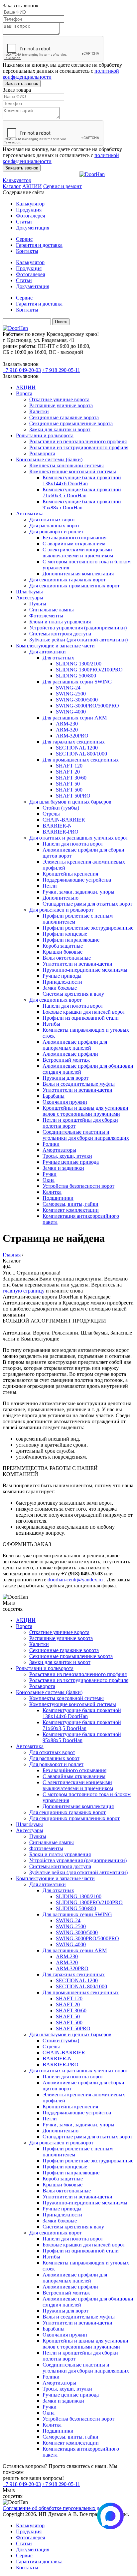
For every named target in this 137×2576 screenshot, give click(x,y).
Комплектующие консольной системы (73, 471)
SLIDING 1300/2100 (79, 664)
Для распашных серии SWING (77, 682)
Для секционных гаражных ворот (68, 580)
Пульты (38, 604)
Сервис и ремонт (63, 186)
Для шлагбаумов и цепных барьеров (70, 802)
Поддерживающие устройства (77, 880)
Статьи (24, 222)
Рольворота (42, 453)
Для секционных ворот (56, 1000)
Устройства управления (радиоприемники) (78, 628)
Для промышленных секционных (81, 760)
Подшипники (58, 1198)
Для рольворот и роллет (56, 532)
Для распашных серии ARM (75, 718)
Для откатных (58, 658)
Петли (50, 886)
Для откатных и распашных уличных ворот (79, 838)
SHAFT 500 (69, 790)
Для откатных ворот (52, 520)
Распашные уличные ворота (61, 405)
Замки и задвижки (63, 1168)
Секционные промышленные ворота (71, 423)
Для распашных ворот (54, 526)
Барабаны (54, 1096)
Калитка (52, 1192)
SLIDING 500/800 (76, 676)
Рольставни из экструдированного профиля (79, 447)
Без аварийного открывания (74, 538)
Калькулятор (17, 180)
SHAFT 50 (68, 784)
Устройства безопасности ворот (78, 1186)
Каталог (12, 186)
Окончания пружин (65, 1102)
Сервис (24, 239)
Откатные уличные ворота (59, 399)
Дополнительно (61, 898)
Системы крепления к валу (73, 994)
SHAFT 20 (68, 772)
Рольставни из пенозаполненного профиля (78, 441)
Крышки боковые (63, 952)
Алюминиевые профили (70, 1054)
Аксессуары (30, 598)
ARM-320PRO (72, 736)
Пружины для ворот (66, 1078)
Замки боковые (60, 988)
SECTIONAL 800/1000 (81, 754)
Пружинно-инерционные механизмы (85, 970)
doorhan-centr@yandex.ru (75, 1580)
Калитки (39, 411)
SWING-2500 (71, 694)
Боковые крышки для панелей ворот (84, 1012)
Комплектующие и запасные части (55, 646)
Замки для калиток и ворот (60, 429)
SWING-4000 (71, 712)
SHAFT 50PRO (73, 796)
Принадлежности (62, 982)
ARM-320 (67, 730)
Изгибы (51, 1024)
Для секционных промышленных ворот (74, 586)
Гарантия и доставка (39, 245)
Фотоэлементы (46, 616)
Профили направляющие (71, 940)
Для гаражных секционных (74, 742)
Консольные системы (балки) (49, 459)
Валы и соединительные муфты (79, 1084)
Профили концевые (65, 934)
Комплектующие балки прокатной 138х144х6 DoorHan (82, 480)
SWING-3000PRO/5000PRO (87, 706)
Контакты (27, 251)
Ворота (24, 393)
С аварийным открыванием (74, 544)
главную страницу (24, 1291)
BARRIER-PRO (61, 832)
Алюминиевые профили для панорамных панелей (75, 1045)
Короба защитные (63, 946)
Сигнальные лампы (52, 610)
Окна (49, 1180)
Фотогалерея (30, 216)
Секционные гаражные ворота (64, 417)
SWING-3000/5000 (77, 700)
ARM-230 (67, 724)
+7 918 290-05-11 (61, 370)
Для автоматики (48, 652)
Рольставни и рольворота (45, 435)
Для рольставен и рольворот (61, 910)
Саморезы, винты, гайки (70, 1204)
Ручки (50, 1174)
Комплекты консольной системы (67, 465)
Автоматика (30, 513)
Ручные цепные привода (71, 1162)
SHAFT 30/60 (71, 778)
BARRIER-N (57, 826)
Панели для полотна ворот (73, 844)
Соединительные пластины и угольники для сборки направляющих (86, 1135)
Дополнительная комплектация (78, 574)
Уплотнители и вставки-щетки (77, 964)
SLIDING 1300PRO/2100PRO (89, 670)
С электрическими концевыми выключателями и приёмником (78, 553)
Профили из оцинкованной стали (81, 1018)
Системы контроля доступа (60, 634)
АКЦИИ (32, 186)
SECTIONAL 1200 (77, 748)
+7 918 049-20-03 (22, 370)
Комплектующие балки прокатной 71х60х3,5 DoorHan (82, 492)
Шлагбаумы (29, 592)
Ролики (51, 1144)
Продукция (29, 210)
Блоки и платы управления (60, 622)
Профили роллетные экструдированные (88, 928)
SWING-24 (68, 688)
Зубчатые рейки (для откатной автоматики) (78, 640)
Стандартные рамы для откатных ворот (87, 904)
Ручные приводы (62, 976)
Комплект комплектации (71, 1210)
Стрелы (51, 814)
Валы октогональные (67, 958)
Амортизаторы (59, 1150)
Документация (33, 228)
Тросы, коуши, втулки (67, 1156)
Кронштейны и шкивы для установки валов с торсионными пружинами (85, 1111)
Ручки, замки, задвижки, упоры (78, 892)
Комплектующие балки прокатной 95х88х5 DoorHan (82, 504)
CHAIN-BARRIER (64, 820)
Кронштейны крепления (70, 874)
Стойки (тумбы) (61, 808)
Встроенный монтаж (66, 1060)
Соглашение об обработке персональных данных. (59, 2508)
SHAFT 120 (69, 766)
